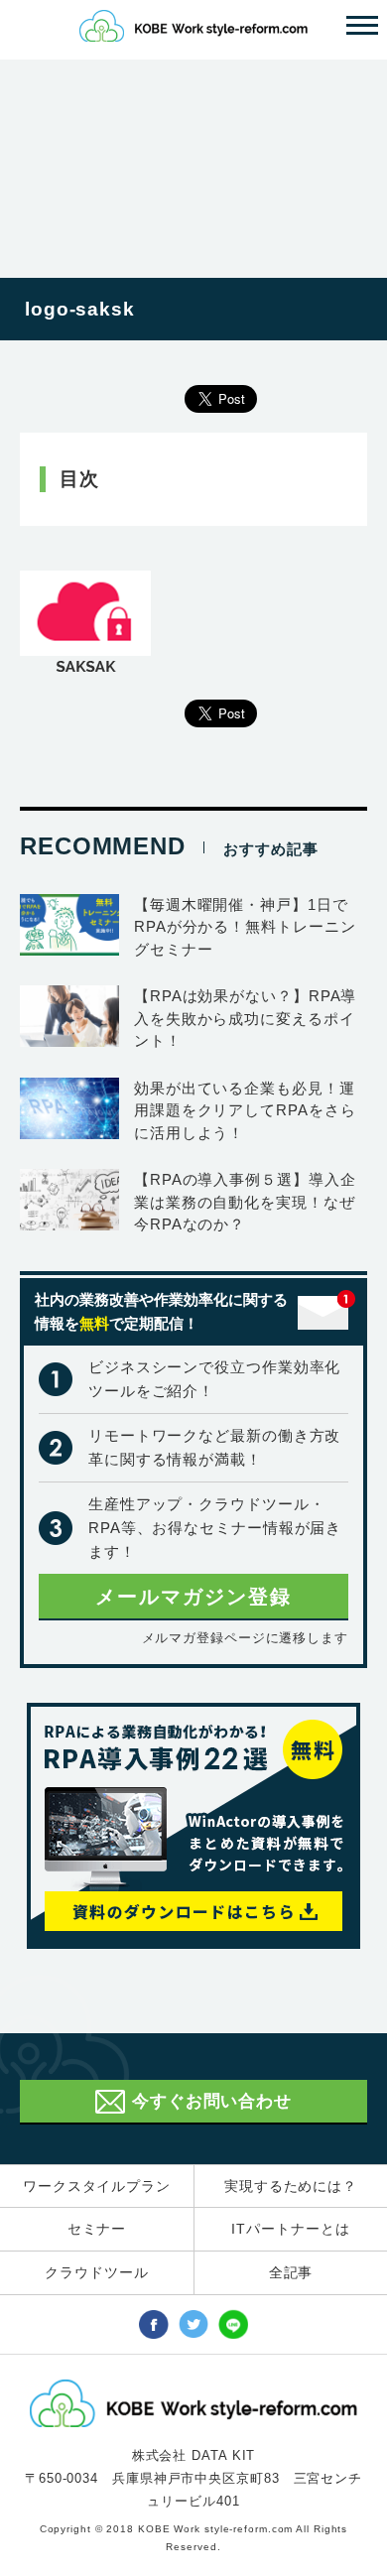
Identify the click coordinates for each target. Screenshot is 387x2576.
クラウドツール (96, 2272)
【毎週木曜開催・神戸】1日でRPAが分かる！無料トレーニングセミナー (245, 927)
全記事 (291, 2272)
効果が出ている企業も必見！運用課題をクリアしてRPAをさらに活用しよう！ (245, 1110)
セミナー (97, 2229)
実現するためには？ (291, 2186)
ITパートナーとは (290, 2229)
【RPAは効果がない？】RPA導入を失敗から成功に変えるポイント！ (245, 1018)
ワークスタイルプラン (97, 2186)
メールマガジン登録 (193, 1597)
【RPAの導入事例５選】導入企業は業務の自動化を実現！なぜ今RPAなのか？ (245, 1202)
